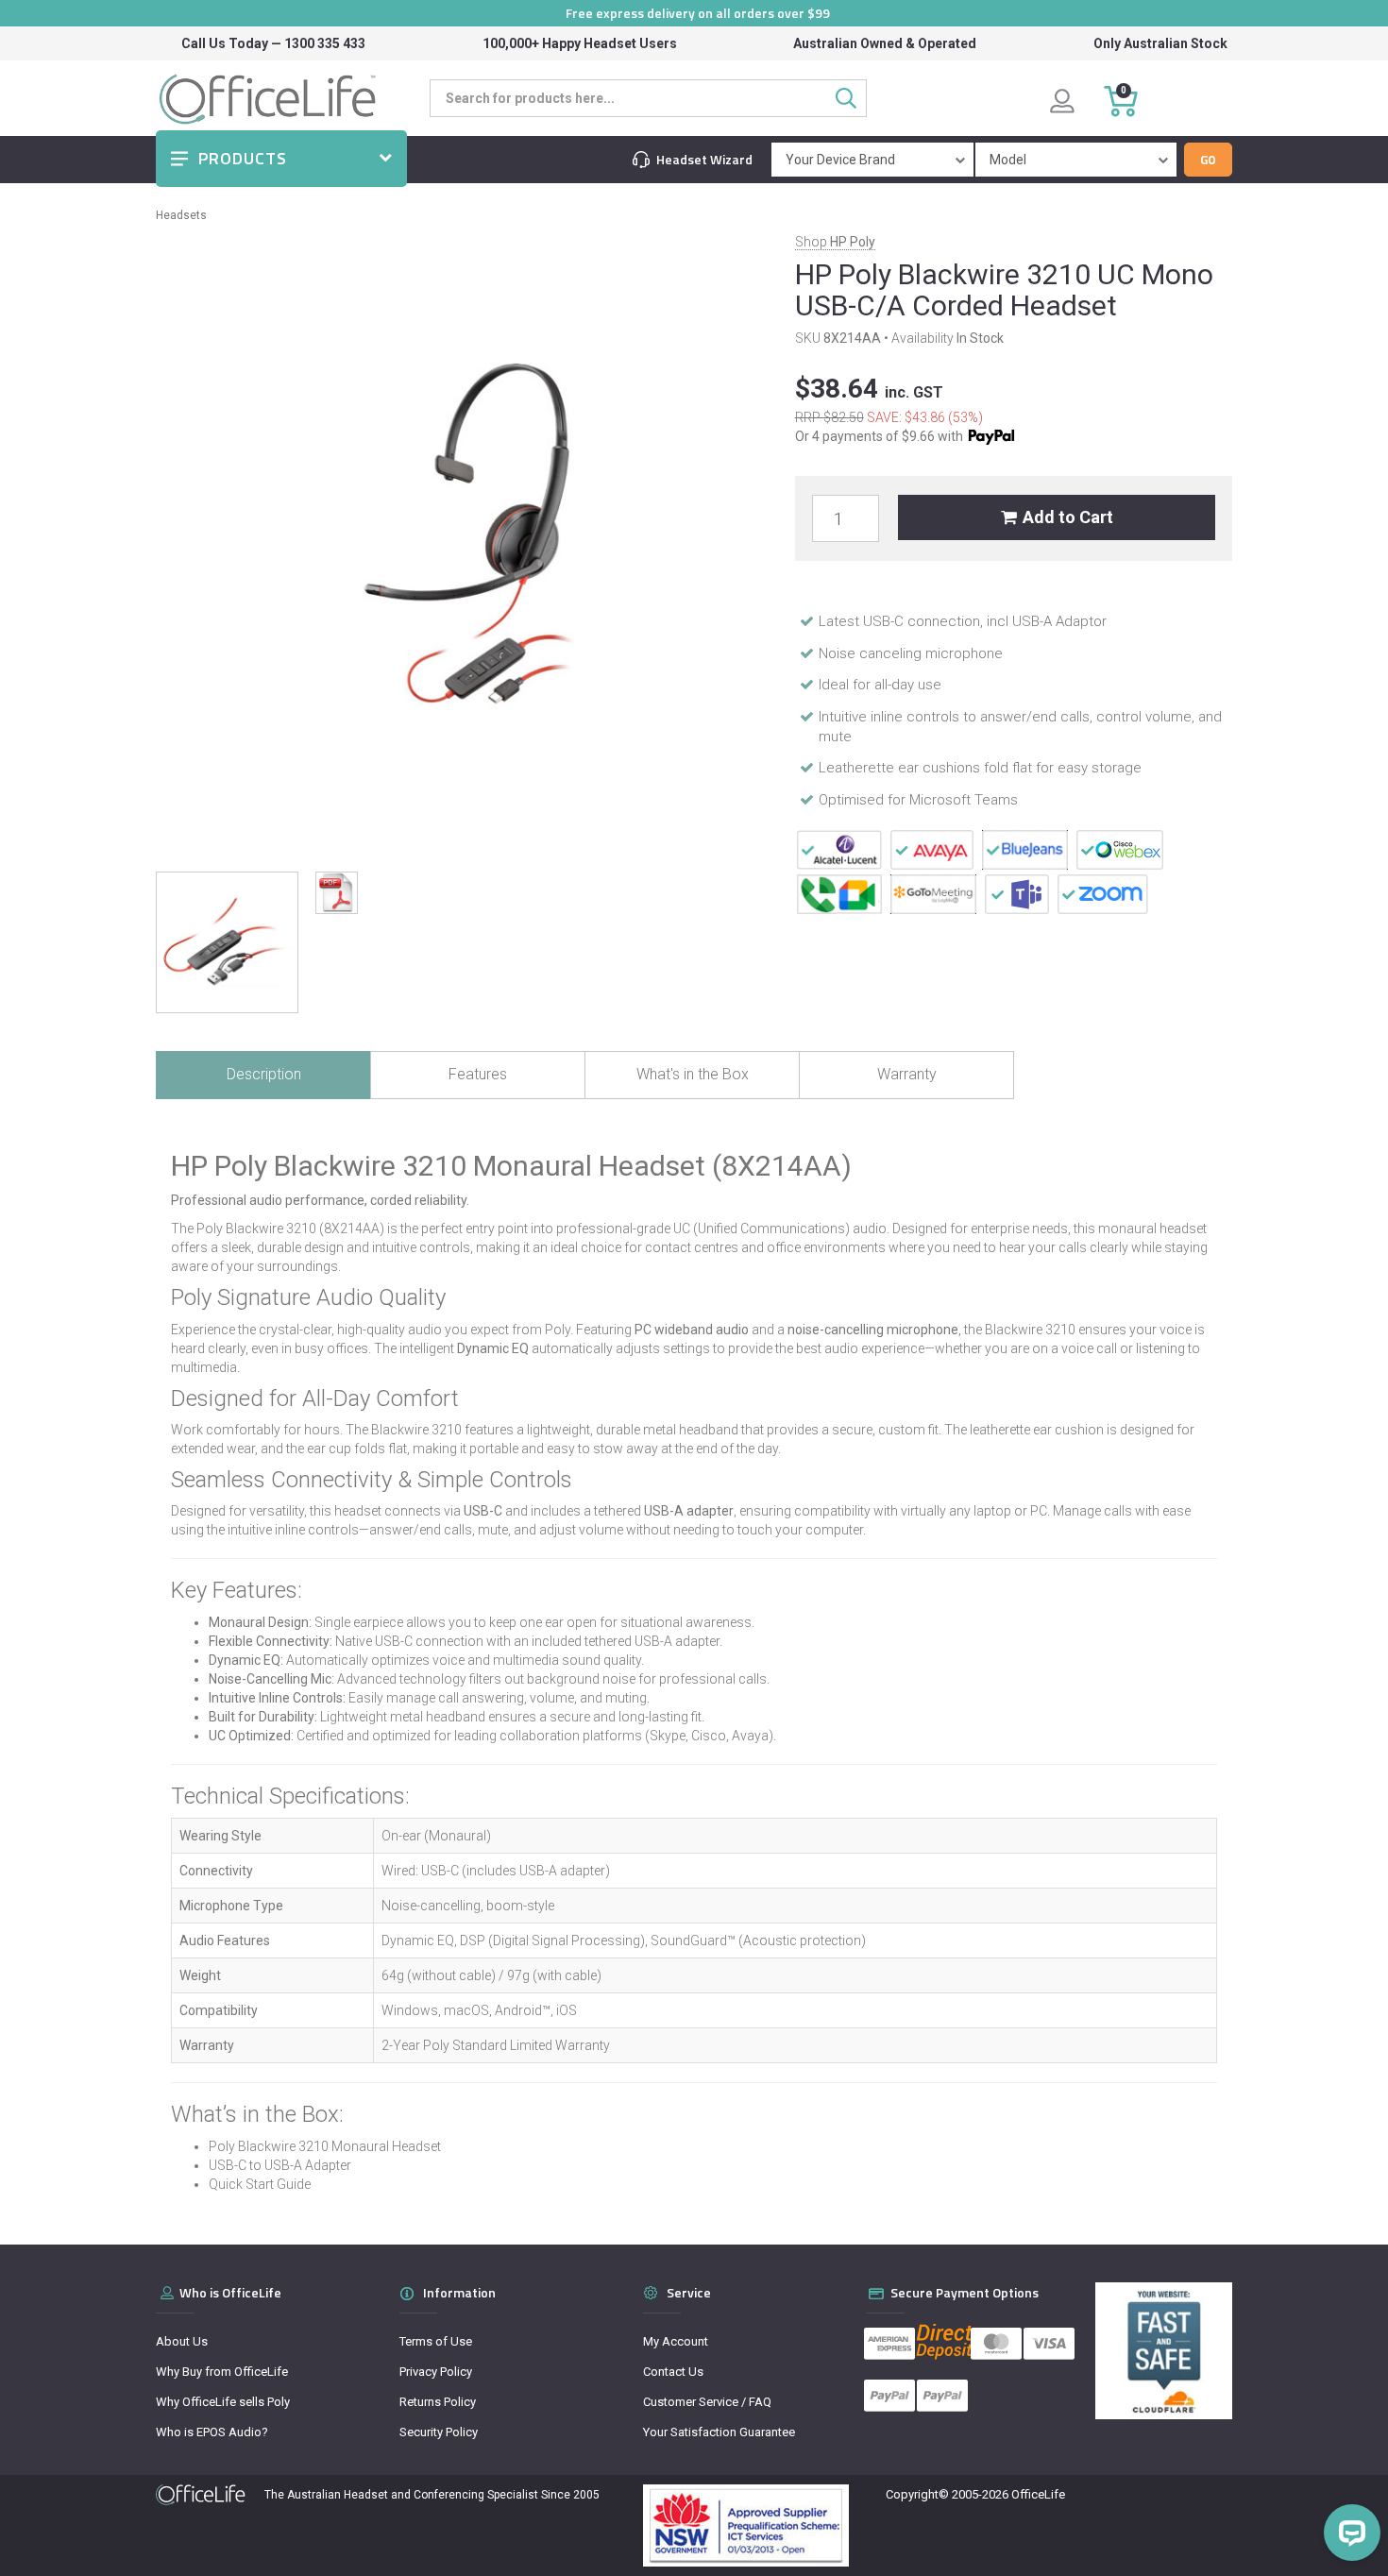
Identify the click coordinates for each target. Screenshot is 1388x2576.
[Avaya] (932, 849)
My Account (676, 2341)
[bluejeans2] (1025, 849)
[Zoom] (1103, 893)
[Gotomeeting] (933, 893)
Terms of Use (436, 2341)
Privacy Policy (436, 2372)
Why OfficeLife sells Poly (223, 2402)
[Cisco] (1120, 849)
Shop (835, 242)
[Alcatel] (839, 849)
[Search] (851, 98)
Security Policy (439, 2432)
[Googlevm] (839, 893)
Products (243, 158)
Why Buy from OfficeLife (222, 2372)
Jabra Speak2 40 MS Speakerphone (143, 2501)
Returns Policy (438, 2402)
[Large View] (227, 943)
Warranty (907, 1074)
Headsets (181, 215)
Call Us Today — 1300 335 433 (273, 43)
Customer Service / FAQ (707, 2402)
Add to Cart (1068, 517)
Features (478, 1074)
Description (264, 1074)
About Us (182, 2341)
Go (1208, 160)
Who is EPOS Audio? (212, 2432)
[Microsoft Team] (1017, 893)
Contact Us (673, 2372)
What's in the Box (693, 1074)
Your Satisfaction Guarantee (719, 2432)
